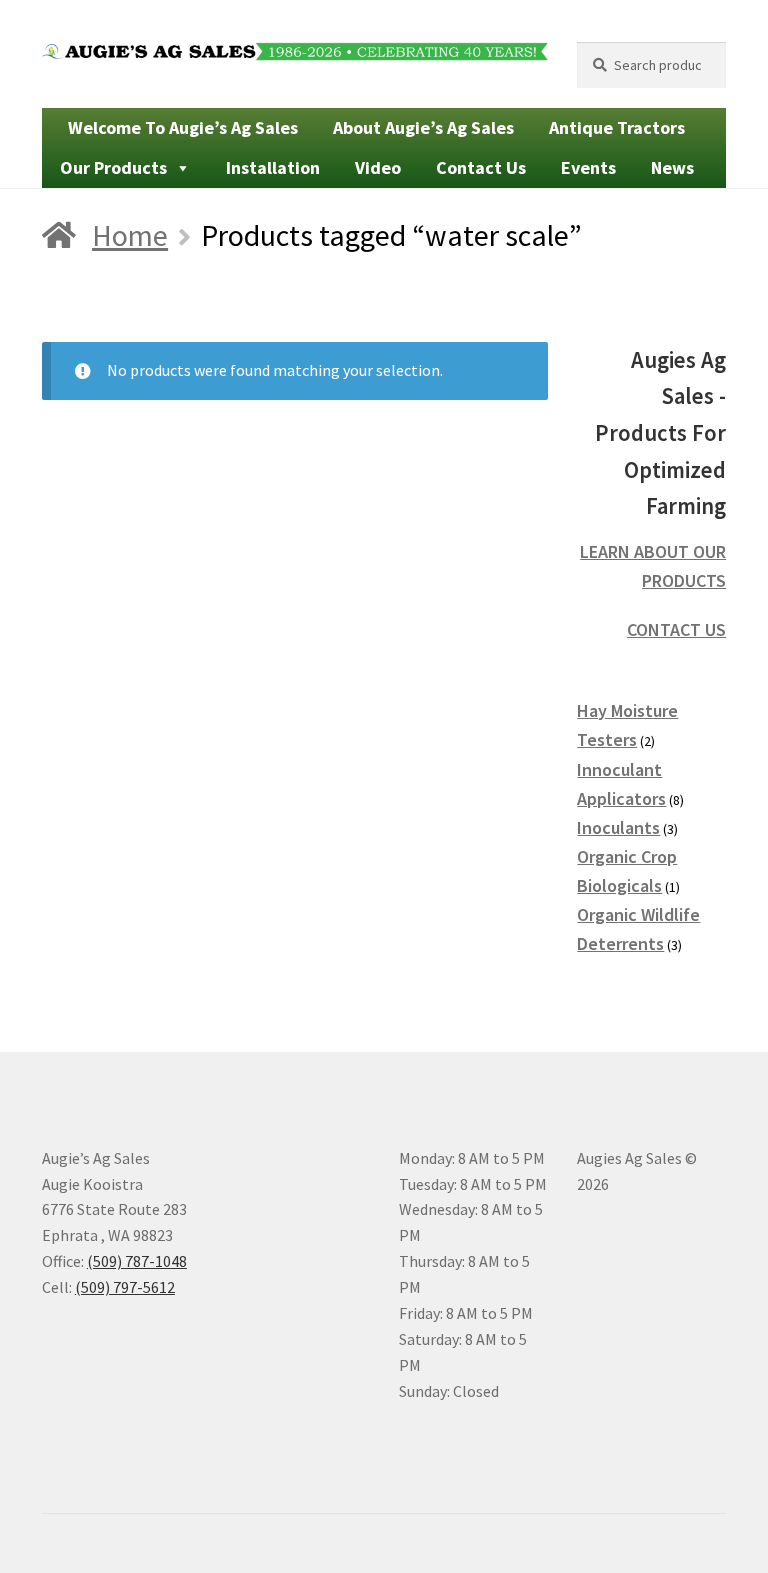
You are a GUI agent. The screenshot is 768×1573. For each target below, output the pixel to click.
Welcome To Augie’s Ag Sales (183, 127)
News (672, 167)
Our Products (113, 167)
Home (130, 235)
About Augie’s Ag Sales (423, 127)
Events (588, 167)
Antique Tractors (617, 127)
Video (378, 167)
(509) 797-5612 (125, 1287)
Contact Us (481, 167)
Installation (273, 167)
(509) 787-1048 (137, 1261)
